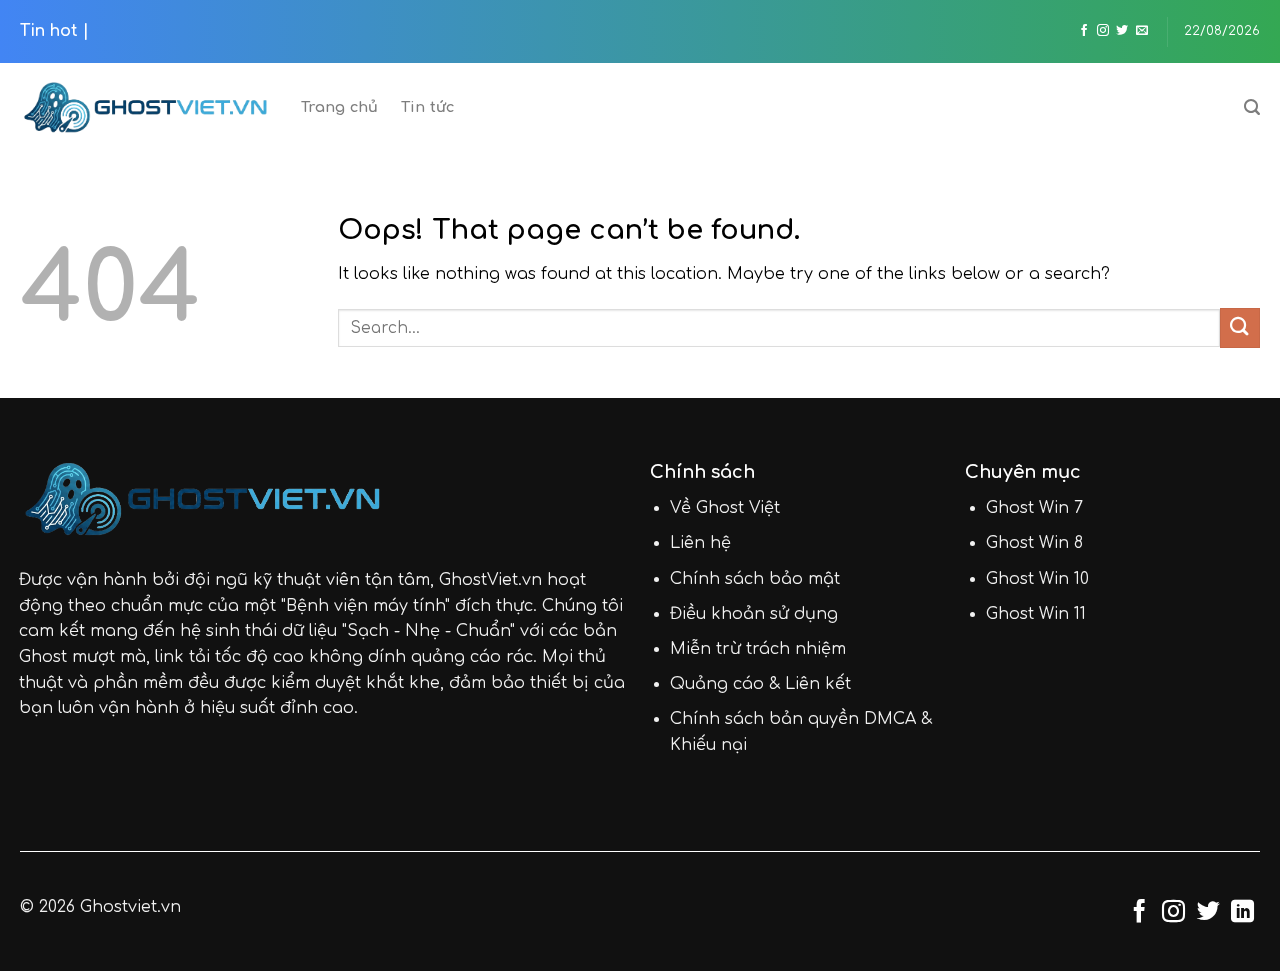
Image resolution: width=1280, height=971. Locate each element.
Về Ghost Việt (725, 508)
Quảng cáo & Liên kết (760, 684)
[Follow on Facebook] (1084, 31)
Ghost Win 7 (1034, 508)
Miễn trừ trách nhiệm (758, 649)
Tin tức (428, 107)
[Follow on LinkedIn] (1242, 913)
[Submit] (1240, 327)
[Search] (1252, 107)
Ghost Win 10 (1037, 579)
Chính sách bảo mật (755, 579)
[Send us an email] (1142, 31)
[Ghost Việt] (145, 107)
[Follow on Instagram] (1103, 31)
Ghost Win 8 (1034, 543)
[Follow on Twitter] (1122, 31)
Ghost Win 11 (1036, 614)
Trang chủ (340, 107)
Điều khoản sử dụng (754, 614)
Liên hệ (700, 543)
